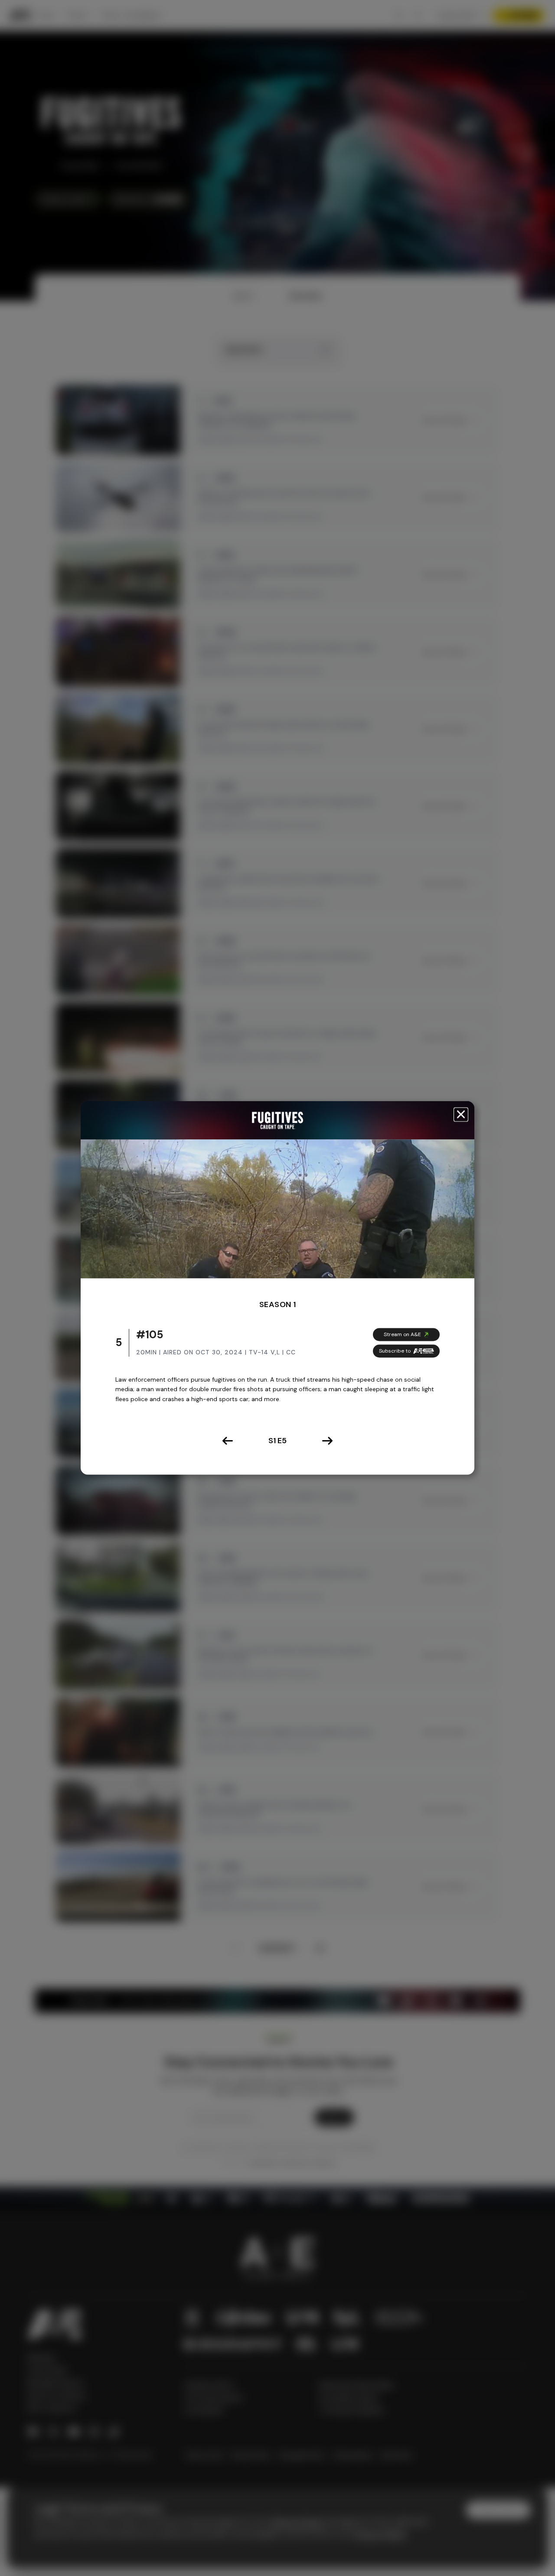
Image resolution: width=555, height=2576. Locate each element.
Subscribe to (395, 1351)
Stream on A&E (402, 1334)
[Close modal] (461, 1114)
